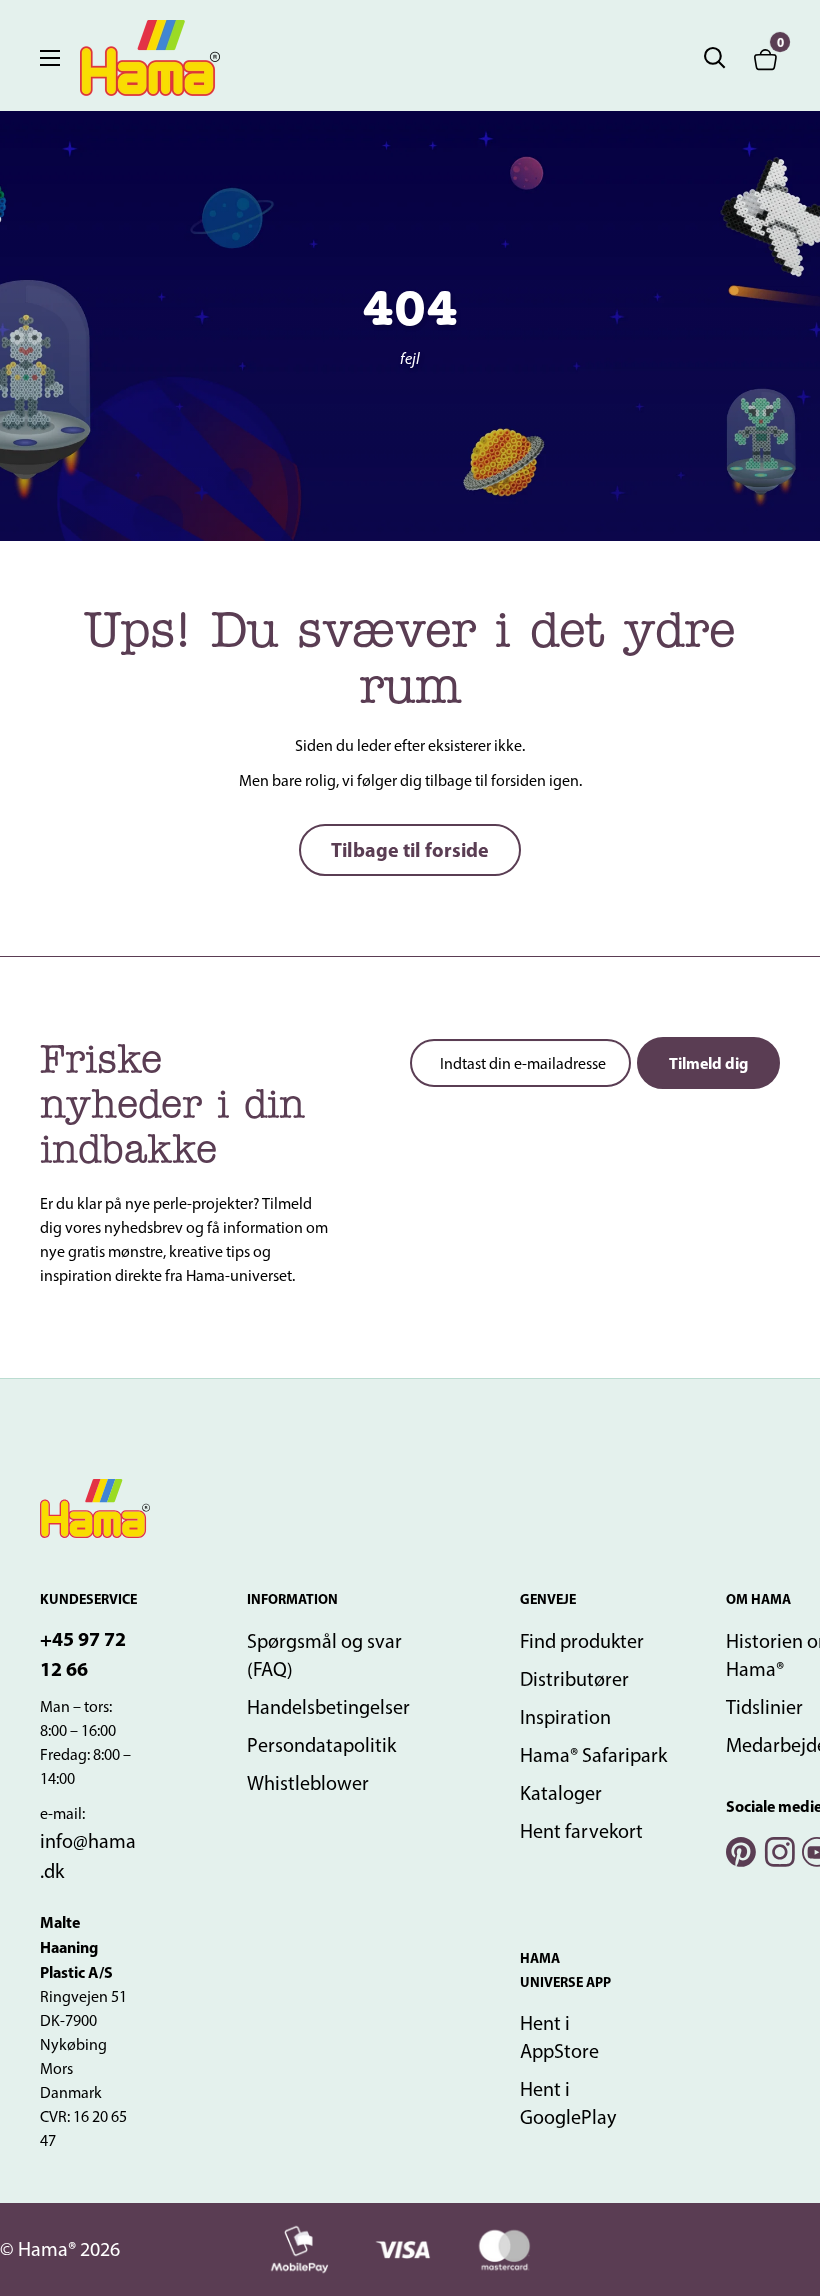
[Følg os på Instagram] (778, 1849)
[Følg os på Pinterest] (740, 1849)
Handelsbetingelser (328, 1707)
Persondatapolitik (321, 1745)
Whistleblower (308, 1783)
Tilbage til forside (410, 849)
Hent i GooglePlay (568, 2103)
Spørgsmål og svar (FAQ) (324, 1655)
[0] (766, 57)
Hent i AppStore (559, 2037)
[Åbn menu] (50, 58)
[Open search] (715, 58)
